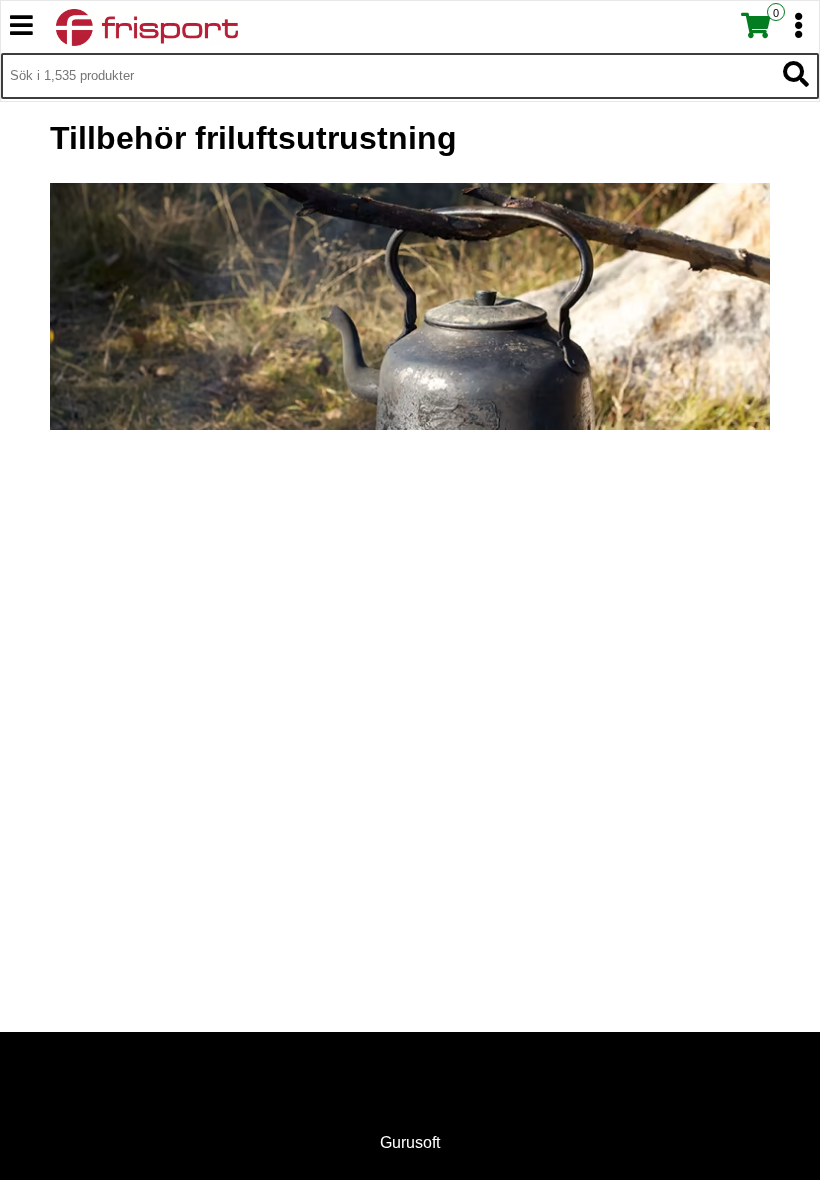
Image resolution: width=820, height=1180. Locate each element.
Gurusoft (410, 1142)
